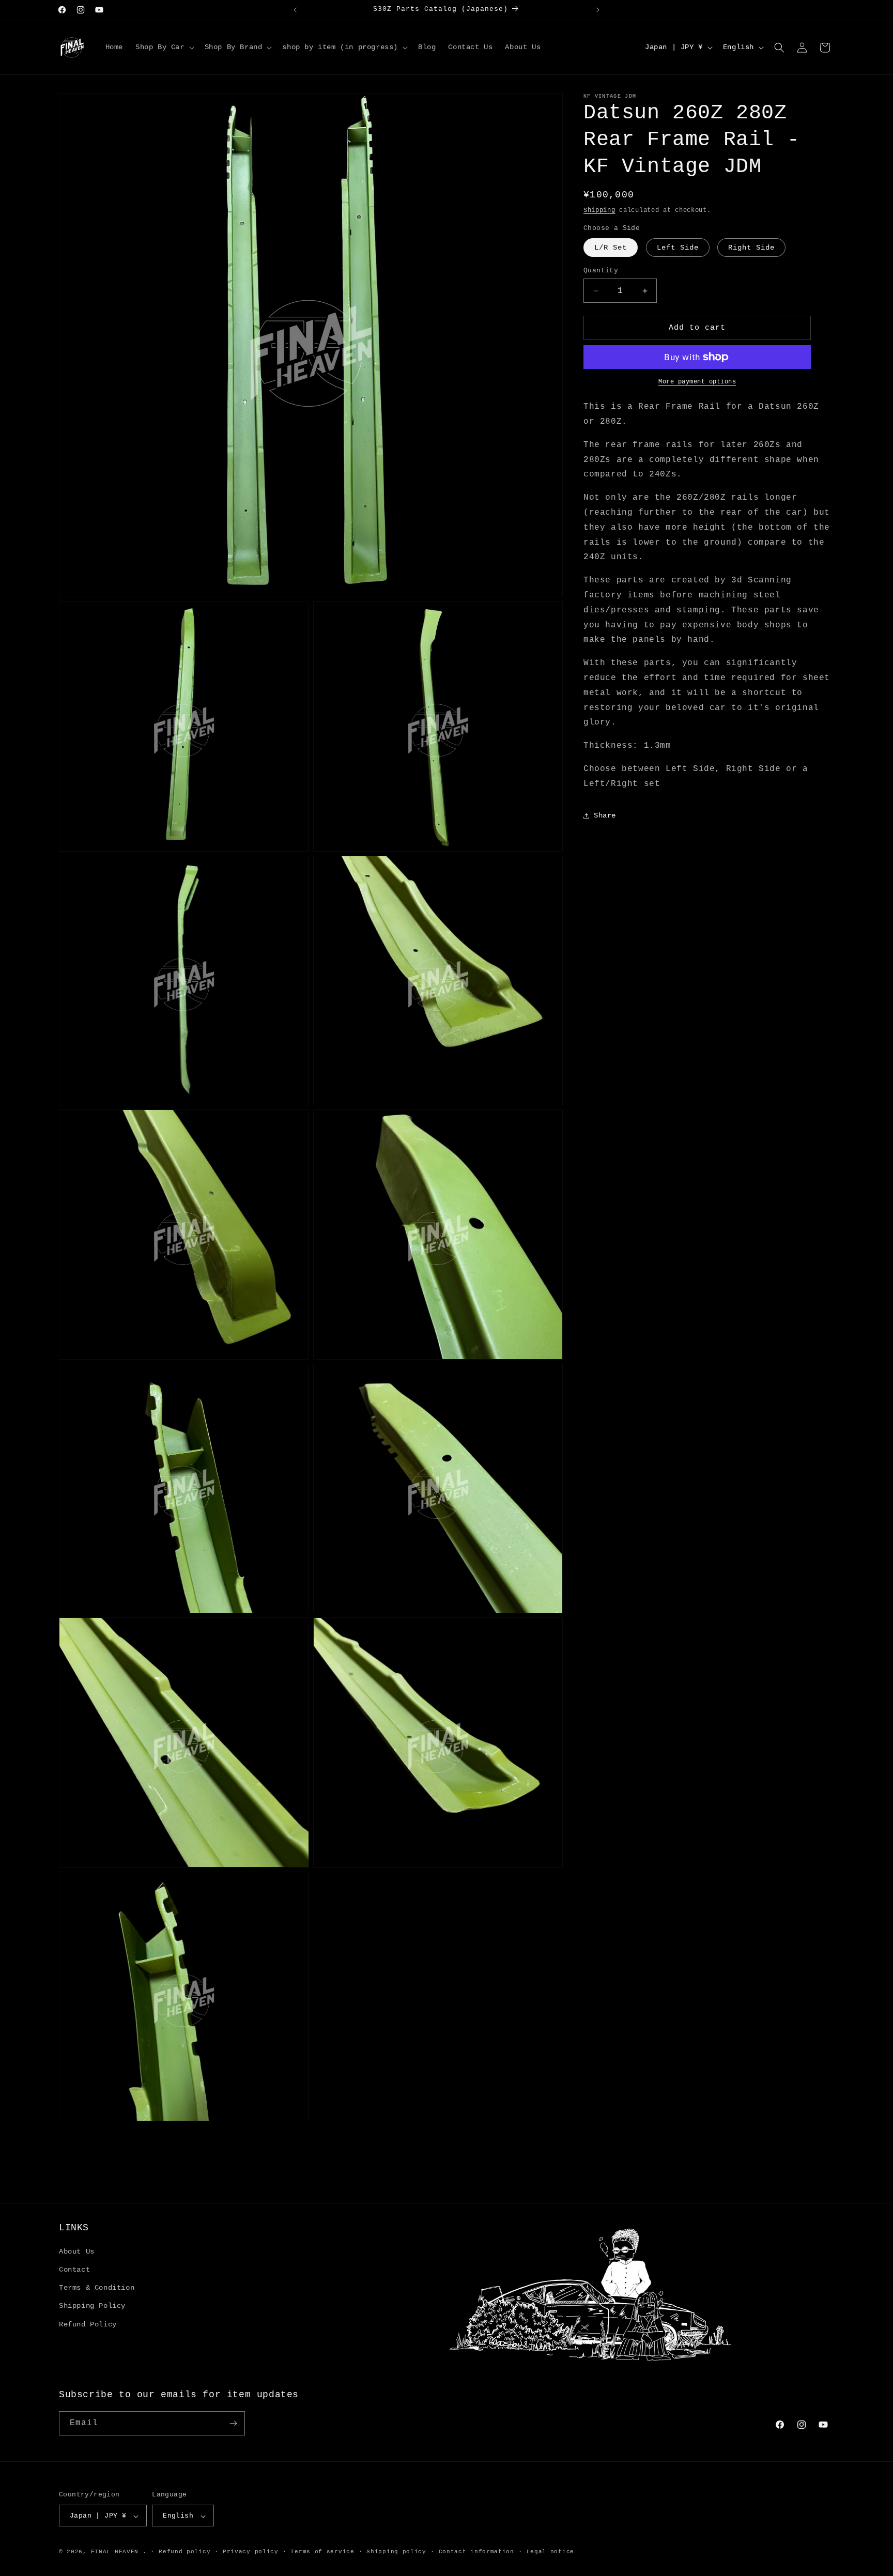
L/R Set (611, 248)
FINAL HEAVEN (115, 2552)
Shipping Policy (92, 2306)
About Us (77, 2251)
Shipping (599, 210)
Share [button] (605, 815)
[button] (164, 47)
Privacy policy (251, 2552)
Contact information (476, 2552)
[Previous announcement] (295, 10)
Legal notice (550, 2552)
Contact (74, 2270)
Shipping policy (396, 2552)
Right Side (751, 248)
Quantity (601, 271)
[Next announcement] (598, 10)
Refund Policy (88, 2324)
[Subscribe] (233, 2423)
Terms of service (322, 2552)
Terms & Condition (97, 2288)
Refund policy (184, 2552)
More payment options (697, 382)
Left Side (678, 248)
